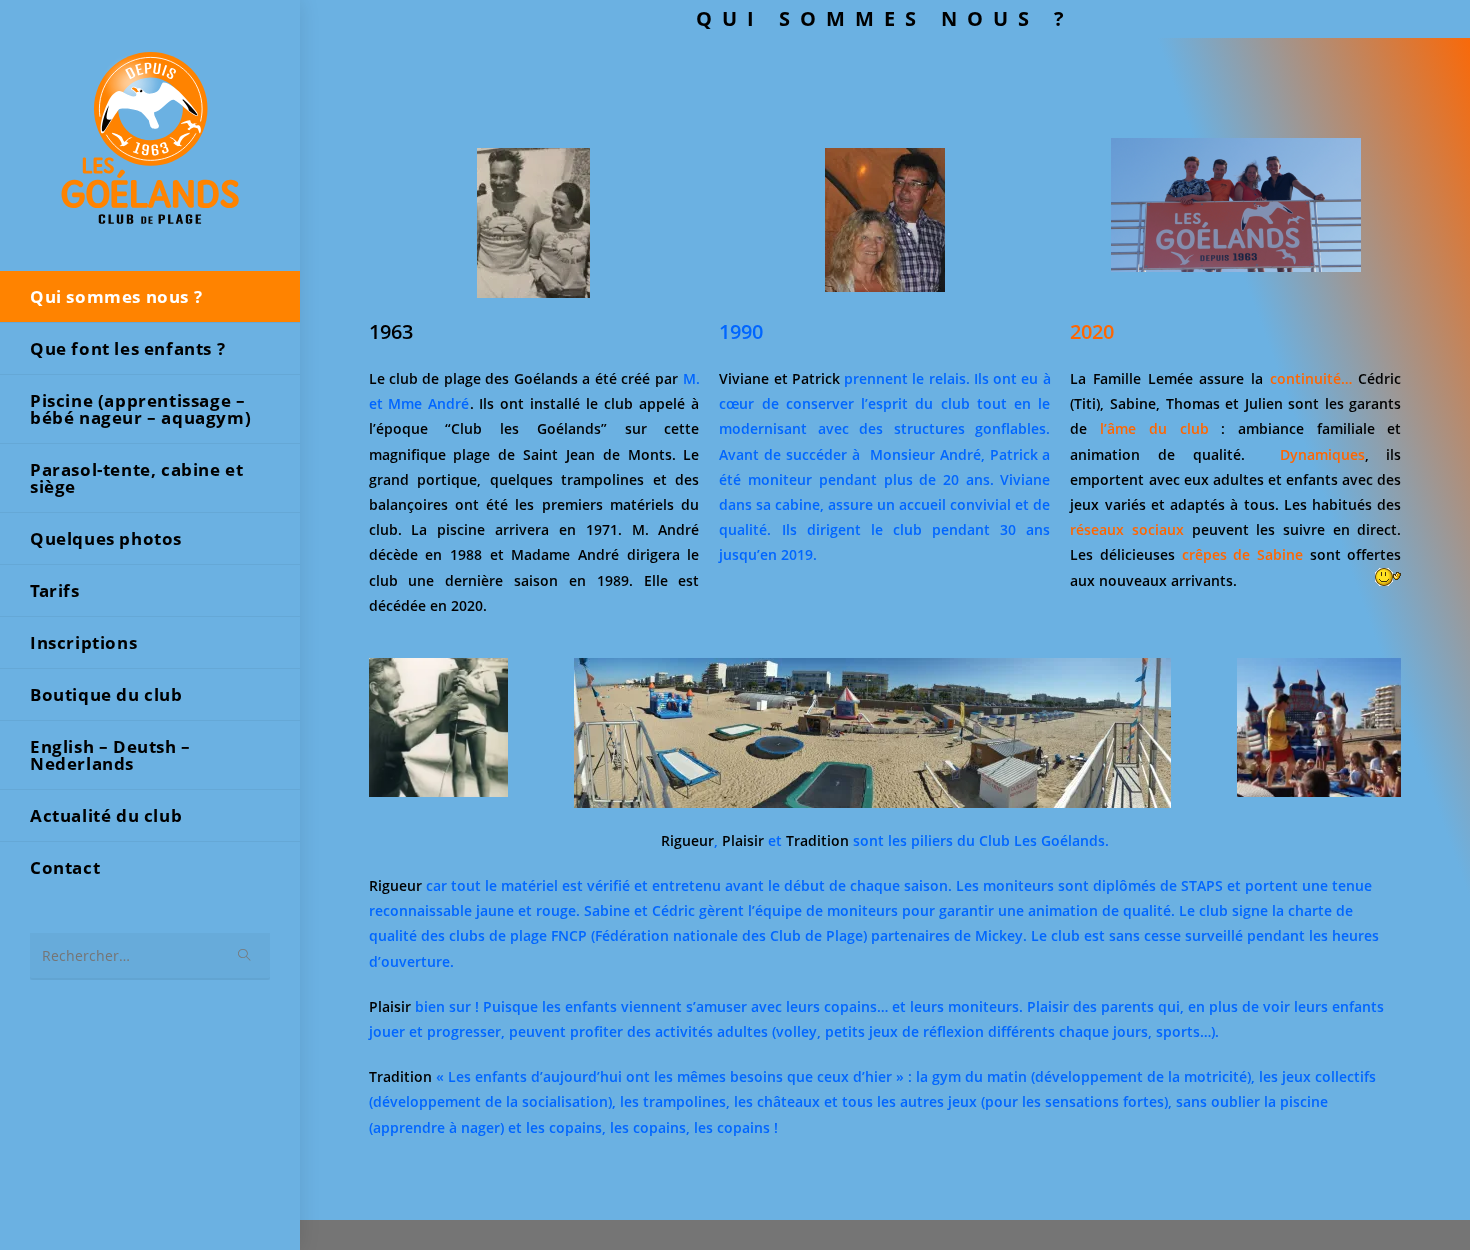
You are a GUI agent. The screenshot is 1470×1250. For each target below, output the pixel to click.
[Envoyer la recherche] (245, 956)
